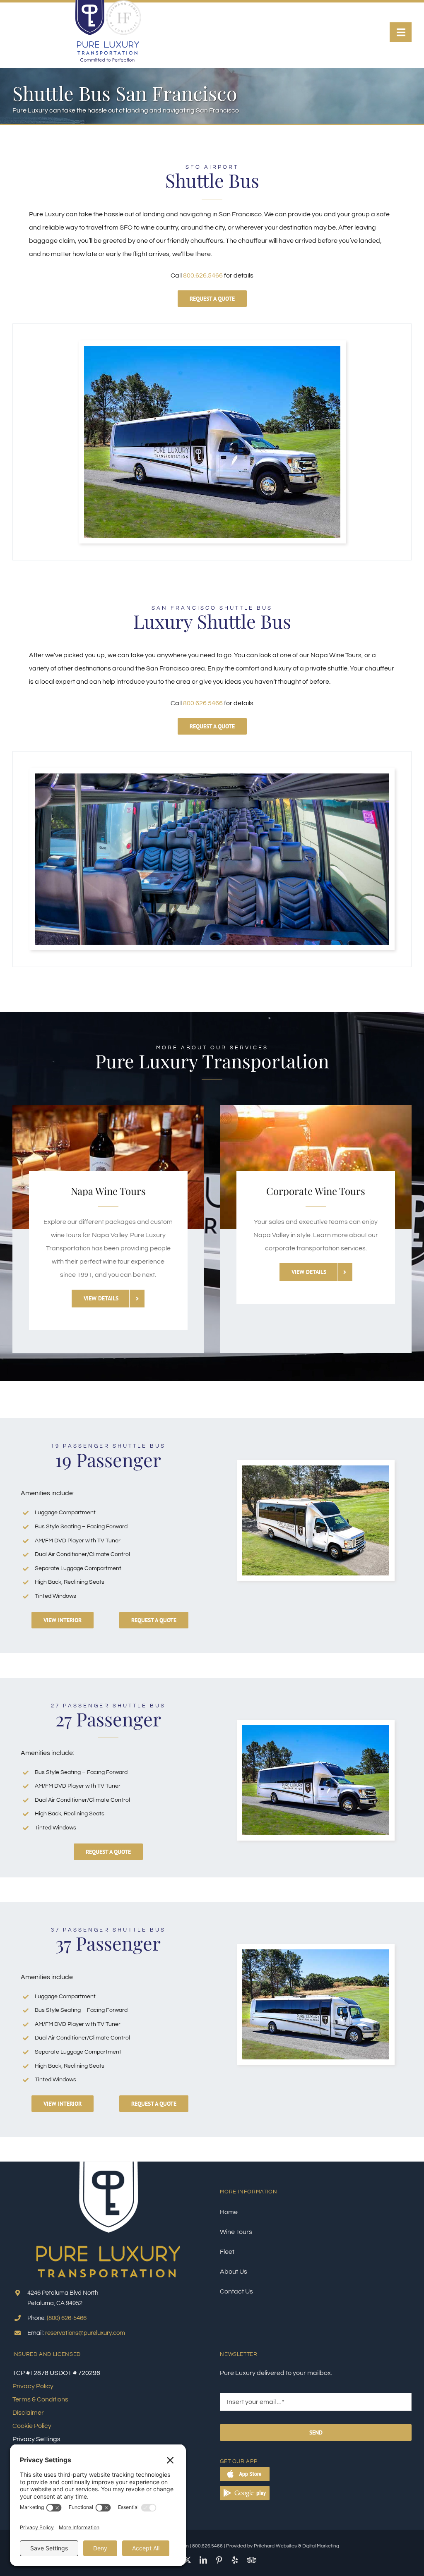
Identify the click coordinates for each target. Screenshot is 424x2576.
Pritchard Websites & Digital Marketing (296, 2546)
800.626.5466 (203, 275)
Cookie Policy (32, 2426)
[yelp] (235, 2560)
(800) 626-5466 (67, 2318)
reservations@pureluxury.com (85, 2333)
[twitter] (188, 2560)
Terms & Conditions (40, 2399)
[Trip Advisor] (252, 2560)
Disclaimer (28, 2413)
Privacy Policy (33, 2386)
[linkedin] (203, 2560)
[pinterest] (219, 2560)
